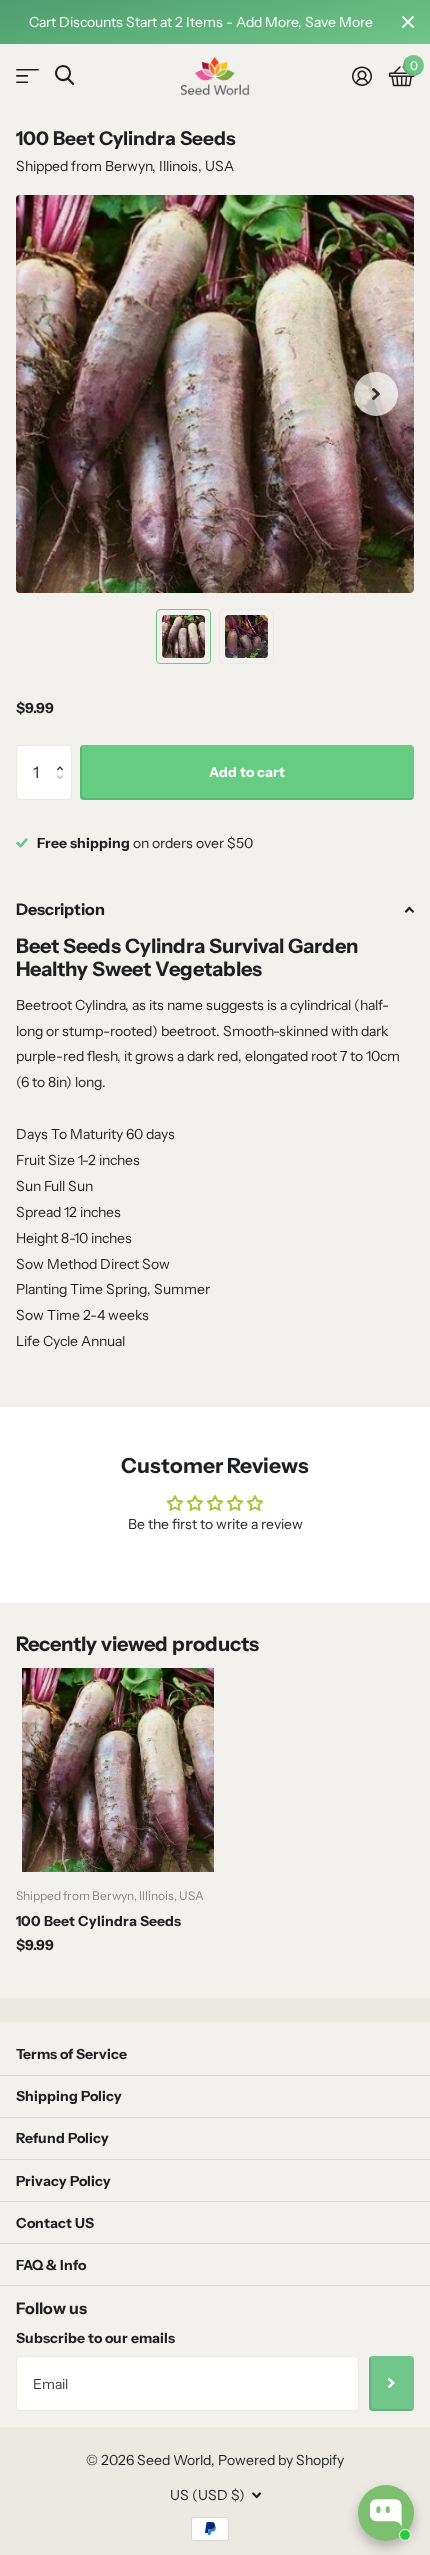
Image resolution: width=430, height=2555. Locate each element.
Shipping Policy (69, 2096)
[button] (64, 753)
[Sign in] (361, 76)
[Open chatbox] (386, 2513)
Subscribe (391, 2383)
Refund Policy (62, 2138)
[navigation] (183, 636)
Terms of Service (71, 2054)
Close (408, 22)
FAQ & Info (51, 2265)
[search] (64, 75)
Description (60, 909)
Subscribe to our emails (95, 2338)
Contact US (55, 2223)
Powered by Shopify (281, 2460)
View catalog (27, 76)
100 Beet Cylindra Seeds (98, 1921)
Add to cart (247, 772)
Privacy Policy (63, 2181)
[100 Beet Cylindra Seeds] (118, 1770)
